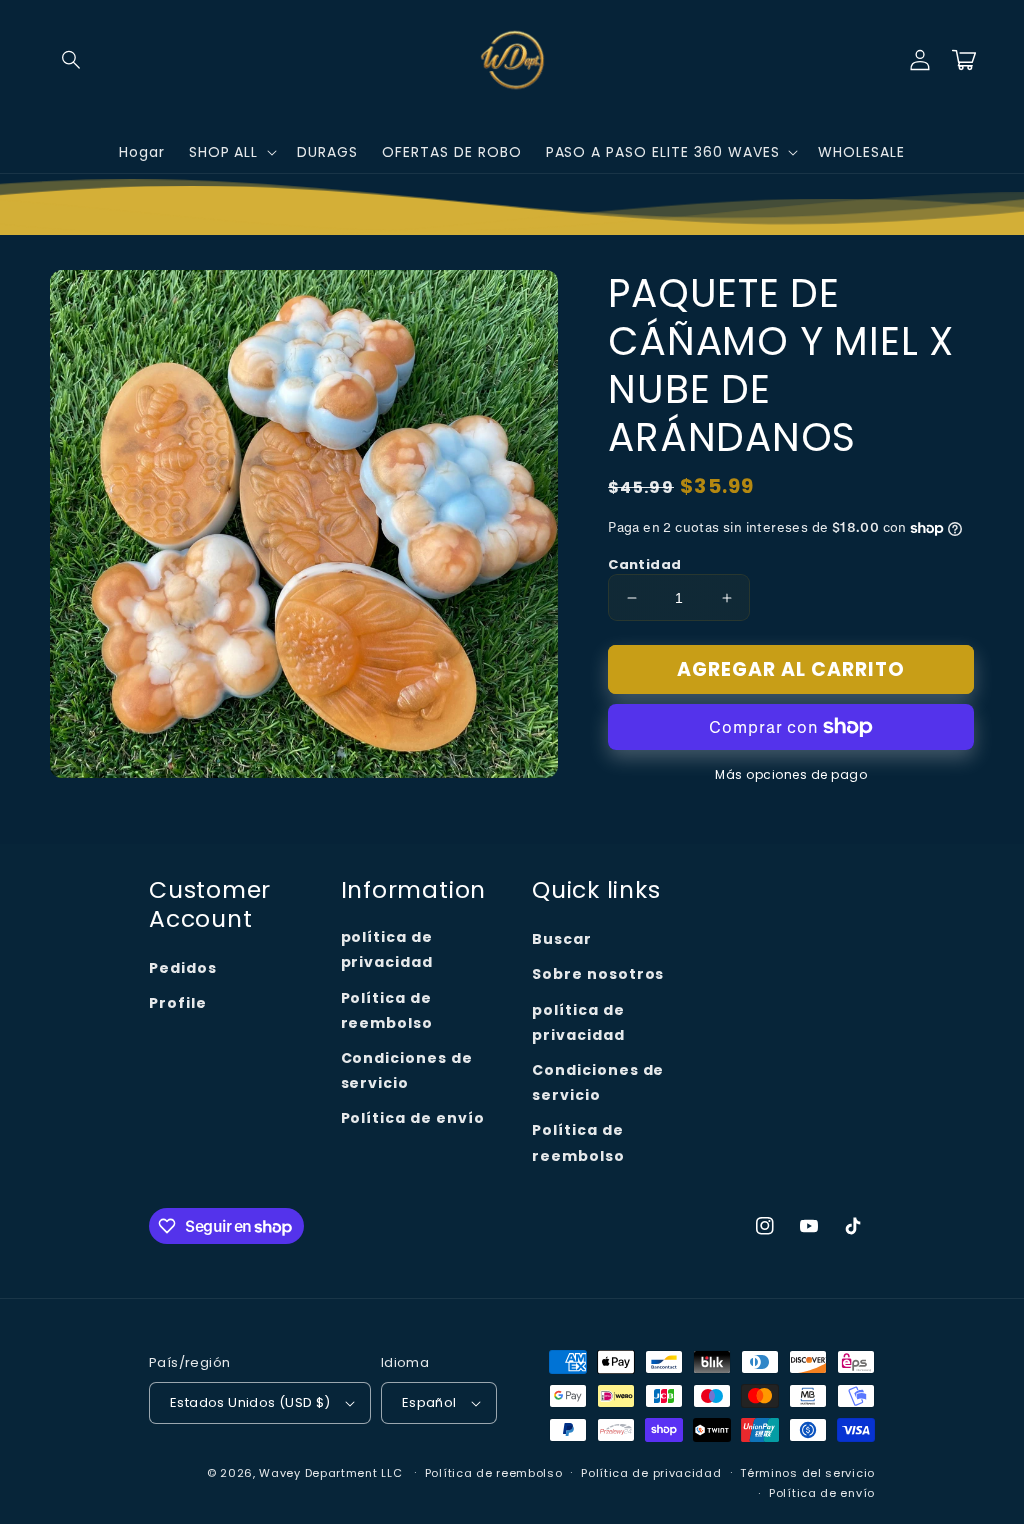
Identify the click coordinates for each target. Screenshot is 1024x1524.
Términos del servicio (807, 1473)
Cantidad (644, 564)
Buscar (562, 939)
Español (429, 1402)
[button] (72, 60)
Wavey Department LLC (330, 1473)
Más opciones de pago (791, 774)
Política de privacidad (651, 1473)
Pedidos (183, 968)
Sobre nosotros (598, 974)
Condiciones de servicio (407, 1070)
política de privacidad (387, 949)
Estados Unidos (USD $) (250, 1402)
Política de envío (413, 1118)
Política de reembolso (387, 1010)
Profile (178, 1003)
